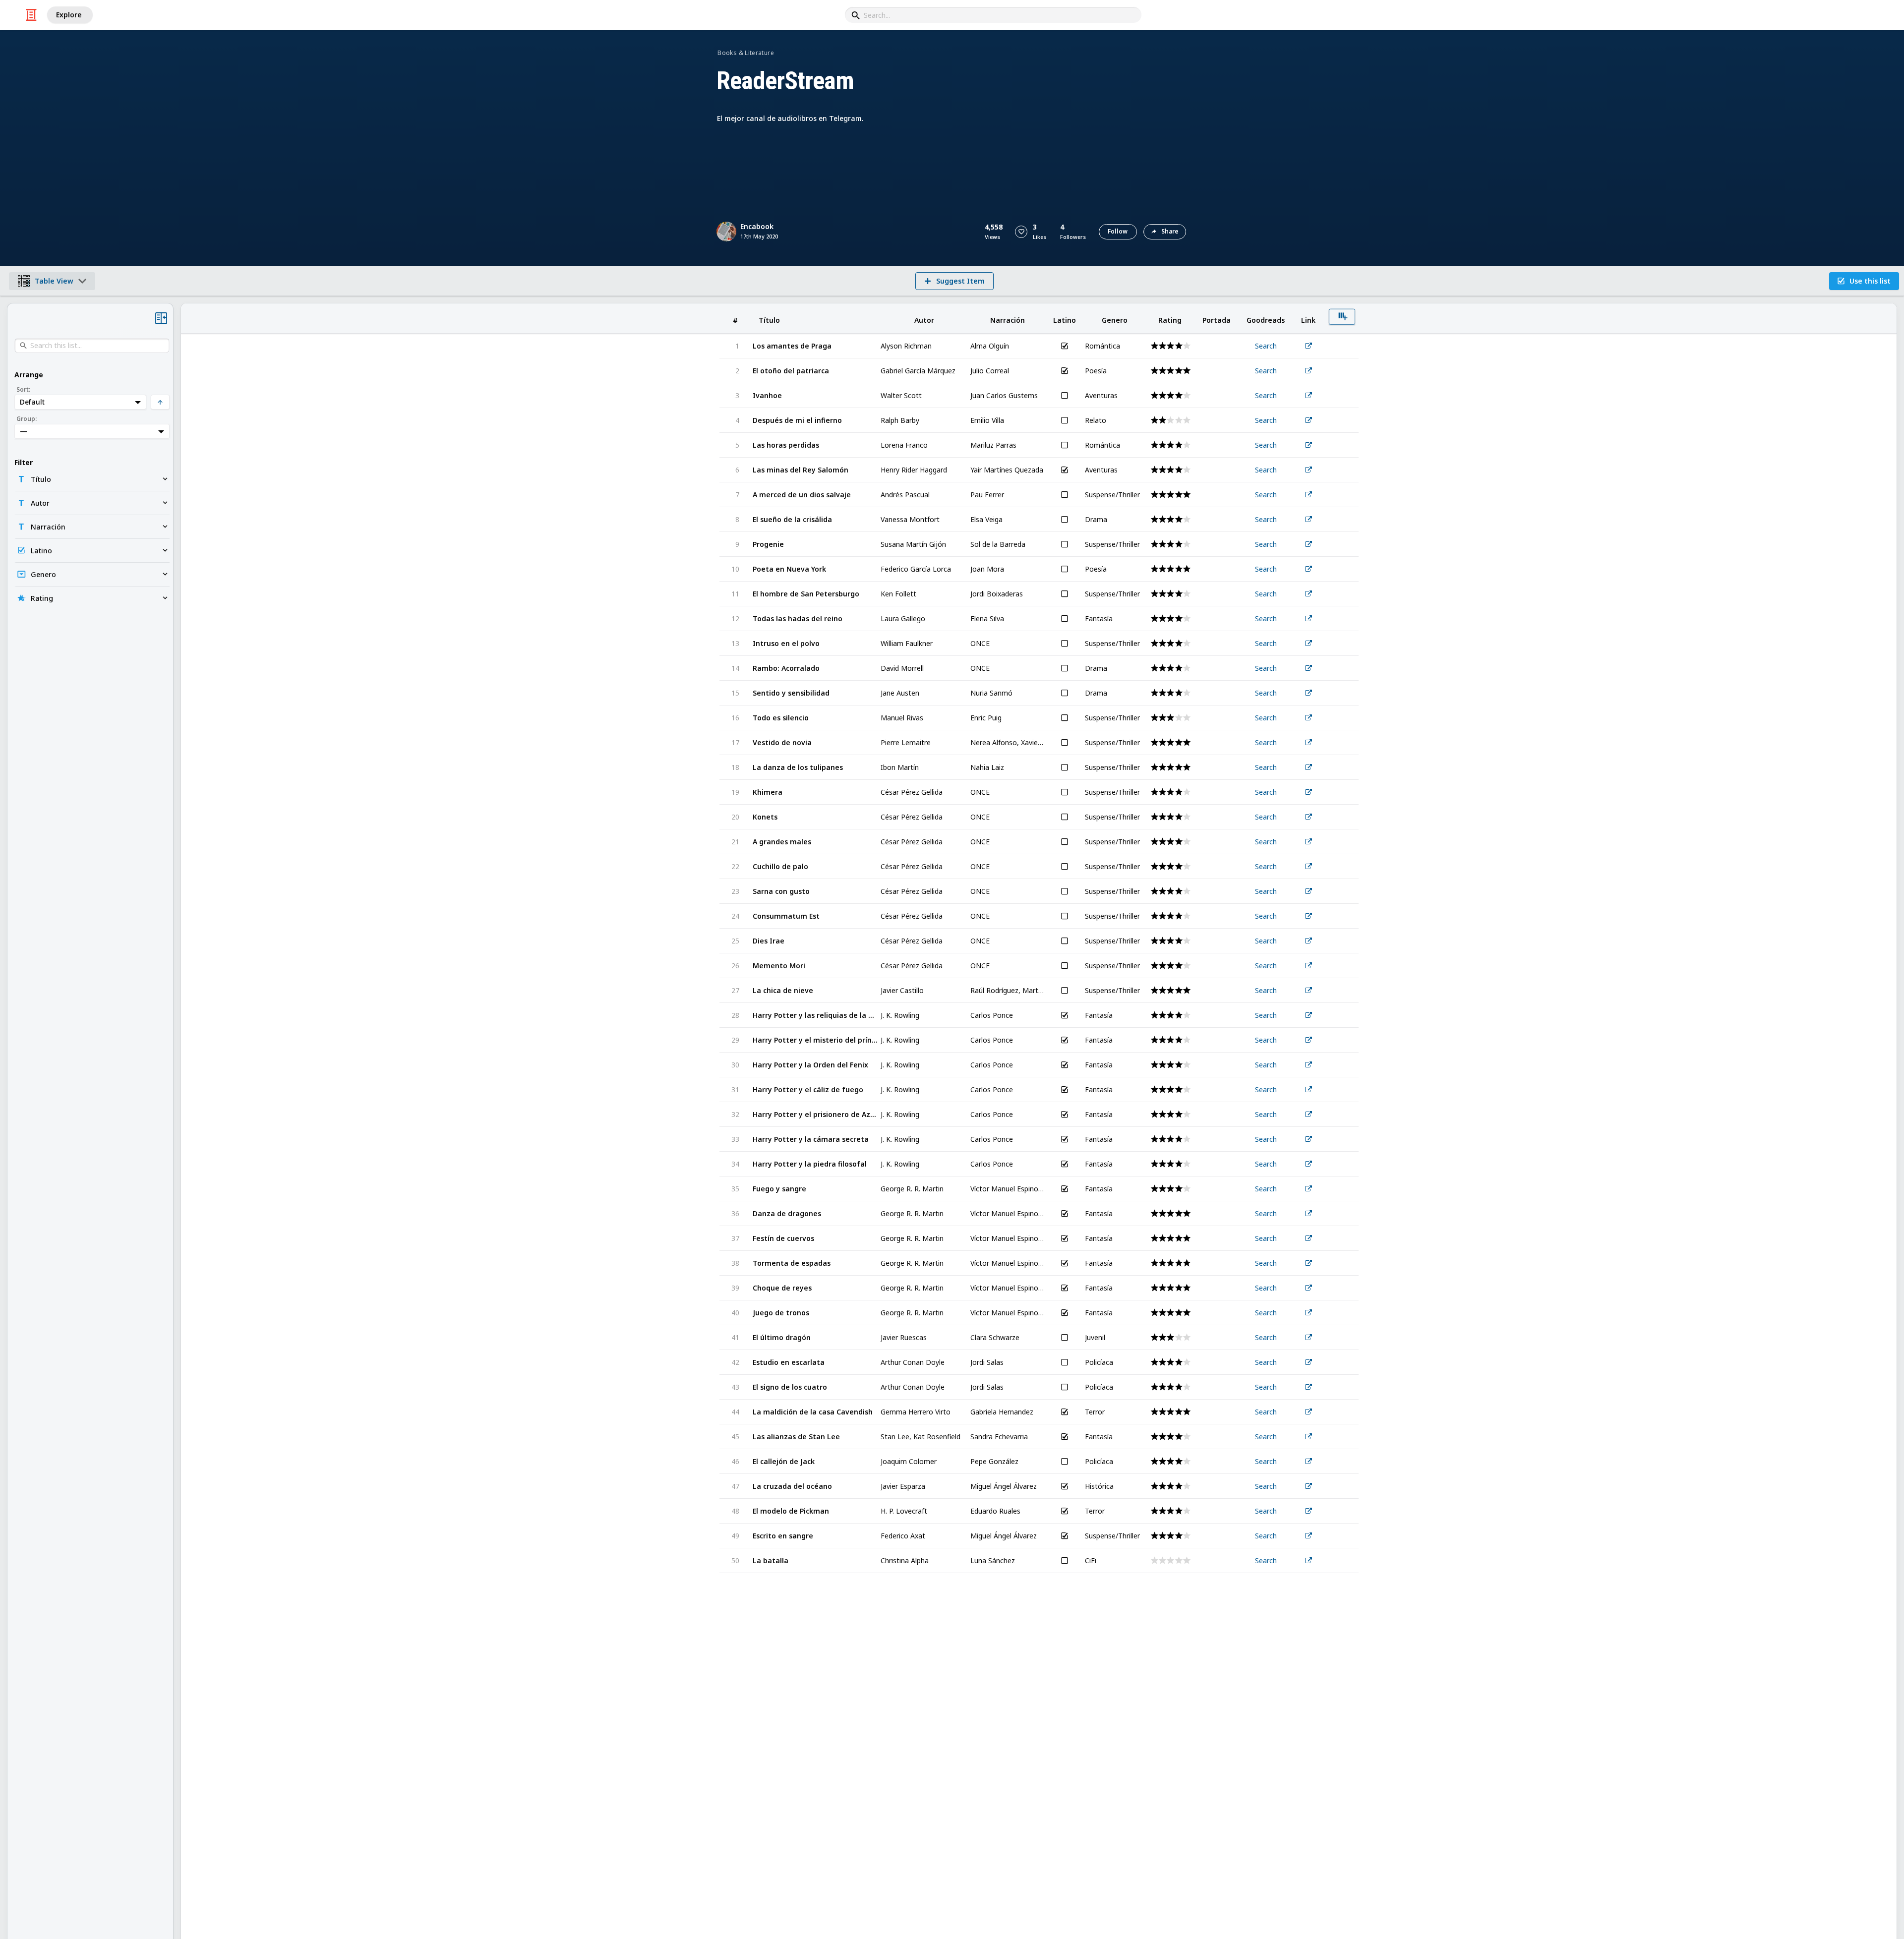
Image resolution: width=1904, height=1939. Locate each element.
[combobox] (993, 15)
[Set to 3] (1178, 346)
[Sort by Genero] (1115, 319)
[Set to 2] (1169, 346)
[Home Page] (31, 15)
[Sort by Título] (816, 319)
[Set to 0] (1154, 346)
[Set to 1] (1161, 346)
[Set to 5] (1186, 346)
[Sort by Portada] (1217, 319)
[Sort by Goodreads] (1266, 319)
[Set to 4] (1186, 371)
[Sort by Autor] (924, 319)
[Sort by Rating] (1170, 319)
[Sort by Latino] (1065, 319)
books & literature (745, 53)
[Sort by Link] (1309, 319)
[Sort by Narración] (1008, 319)
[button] (1021, 232)
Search (1266, 346)
